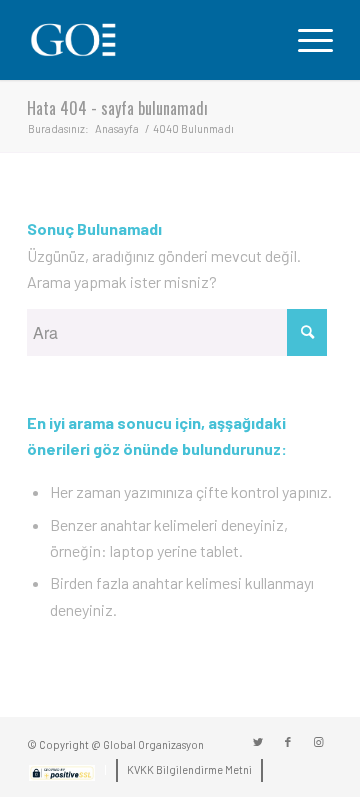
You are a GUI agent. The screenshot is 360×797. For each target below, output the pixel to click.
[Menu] (305, 40)
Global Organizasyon (153, 744)
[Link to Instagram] (318, 742)
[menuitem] (62, 776)
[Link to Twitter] (258, 742)
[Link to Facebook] (288, 742)
